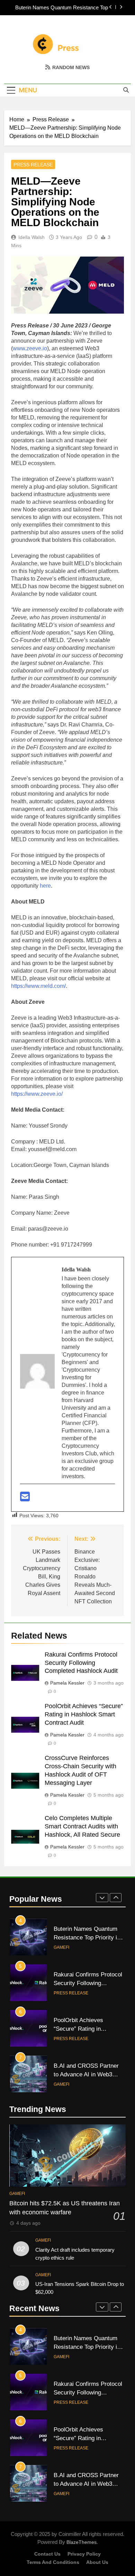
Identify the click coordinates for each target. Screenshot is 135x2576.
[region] (67, 2517)
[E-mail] (25, 1499)
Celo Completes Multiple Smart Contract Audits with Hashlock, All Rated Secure (82, 1826)
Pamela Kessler (67, 1683)
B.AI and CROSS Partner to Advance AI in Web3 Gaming (86, 2074)
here (45, 886)
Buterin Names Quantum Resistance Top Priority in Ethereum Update (62, 8)
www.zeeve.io (30, 348)
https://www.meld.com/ (38, 986)
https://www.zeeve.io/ (37, 1094)
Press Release (33, 165)
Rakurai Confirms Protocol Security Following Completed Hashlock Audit (81, 1663)
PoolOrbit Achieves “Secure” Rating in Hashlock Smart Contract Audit (84, 1714)
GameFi (61, 1947)
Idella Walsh (31, 237)
